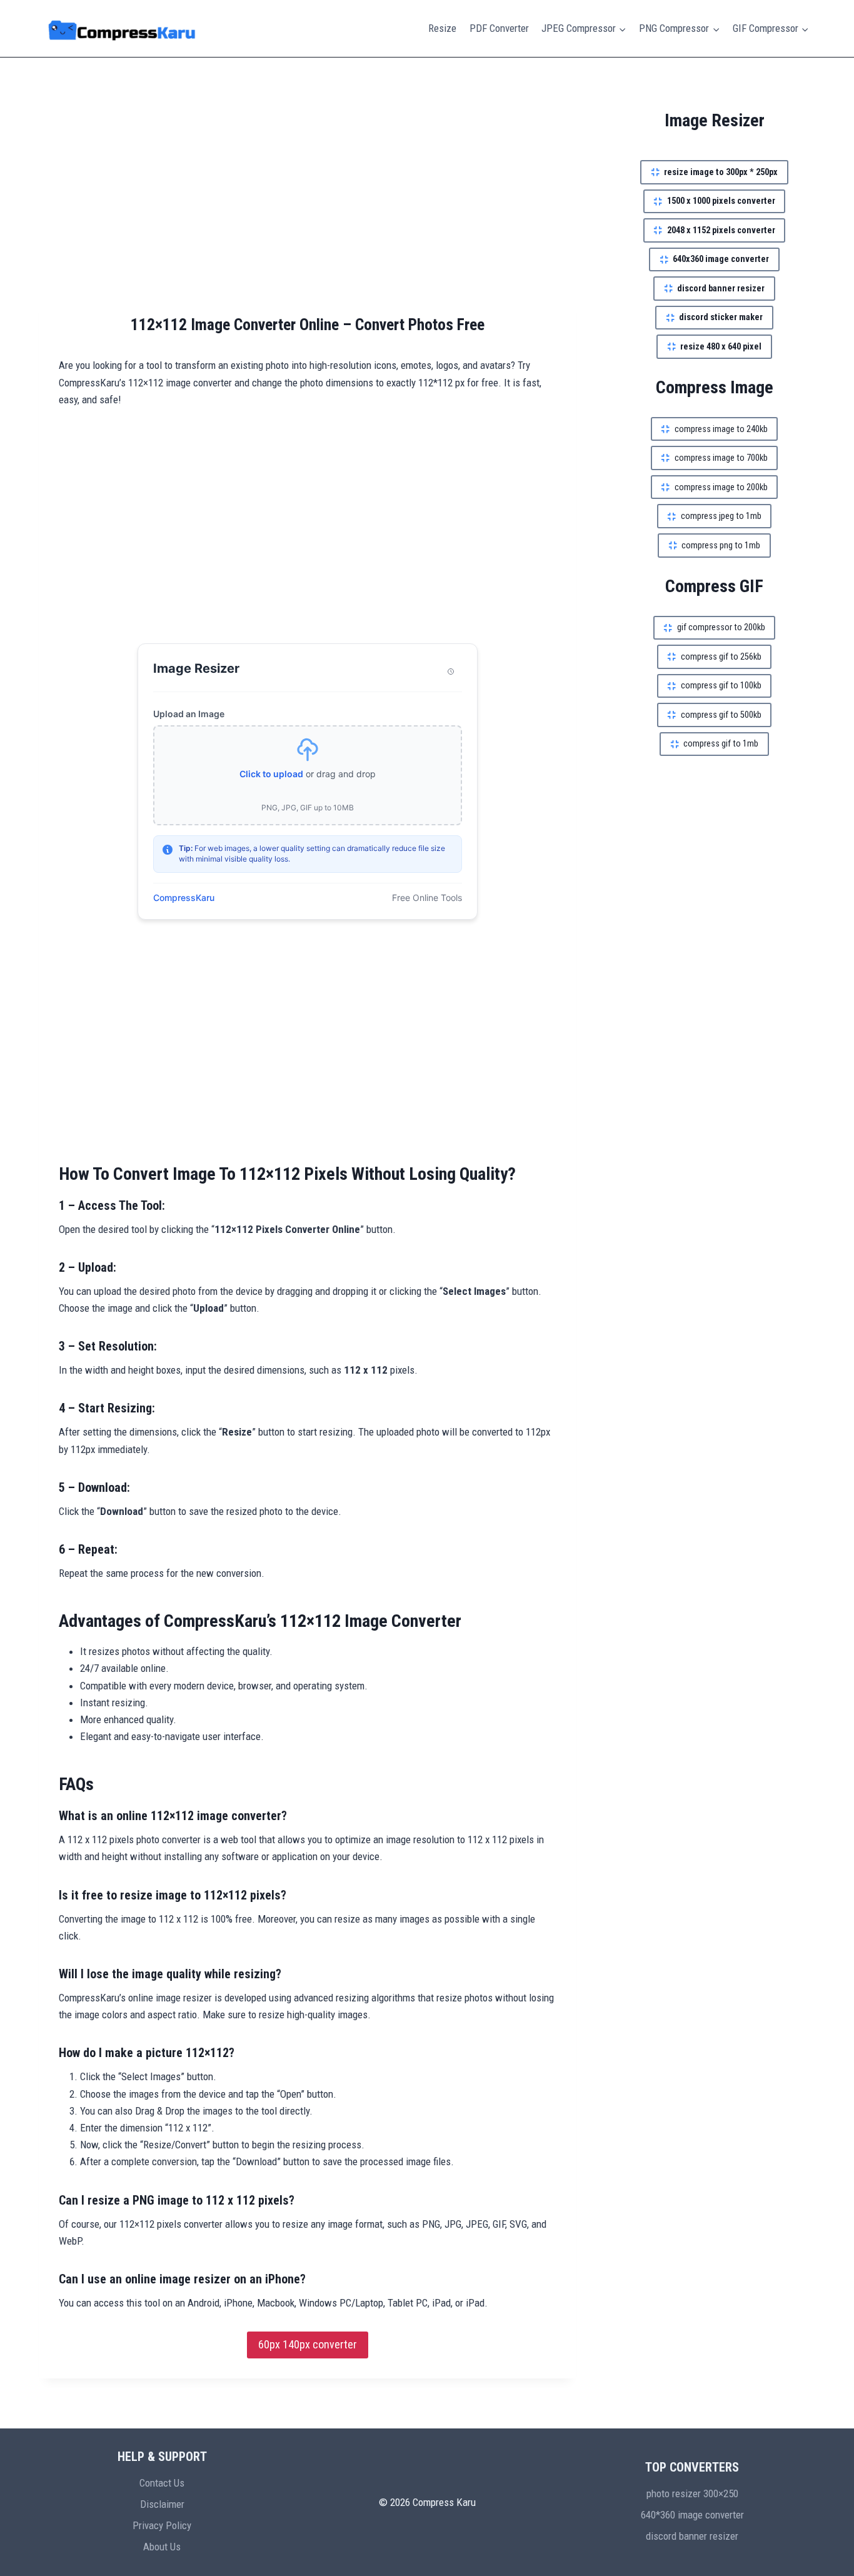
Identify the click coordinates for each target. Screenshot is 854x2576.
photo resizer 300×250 (692, 2493)
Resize (442, 28)
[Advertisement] (308, 200)
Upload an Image (189, 714)
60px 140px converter (308, 2344)
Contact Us (162, 2483)
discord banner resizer (692, 2536)
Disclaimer (162, 2504)
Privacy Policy (162, 2525)
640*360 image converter (692, 2515)
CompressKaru (184, 898)
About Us (162, 2547)
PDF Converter (499, 28)
